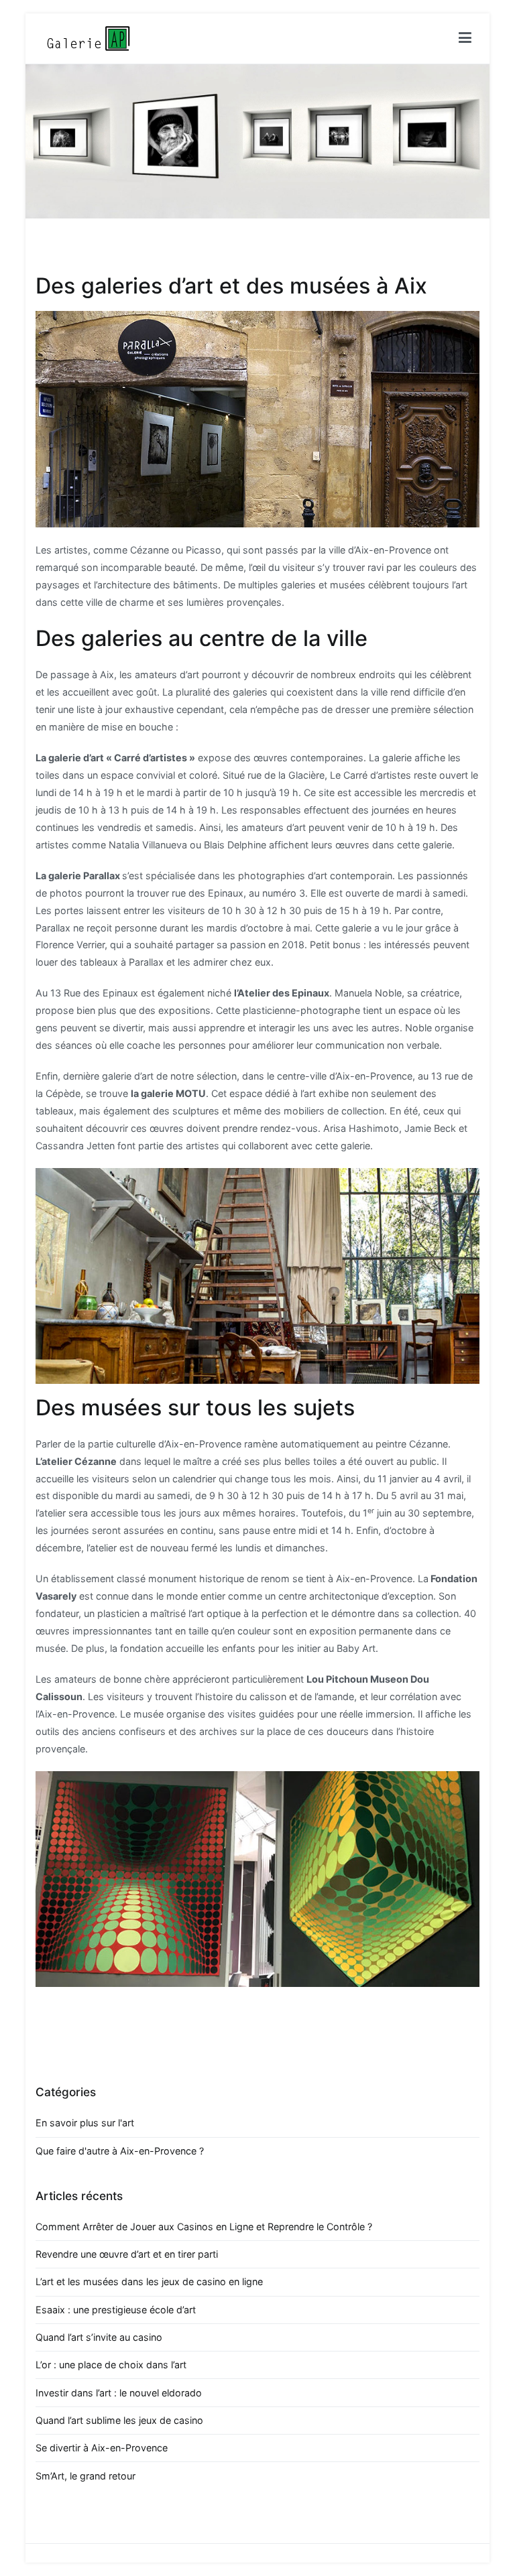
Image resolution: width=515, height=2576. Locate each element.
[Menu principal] (465, 38)
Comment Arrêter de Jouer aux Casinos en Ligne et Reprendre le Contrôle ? (204, 2227)
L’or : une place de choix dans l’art (111, 2365)
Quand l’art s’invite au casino (99, 2337)
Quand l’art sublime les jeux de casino (119, 2420)
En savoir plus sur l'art (85, 2123)
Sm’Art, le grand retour (85, 2476)
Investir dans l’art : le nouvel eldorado (119, 2393)
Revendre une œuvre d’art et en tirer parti (127, 2254)
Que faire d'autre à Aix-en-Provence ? (120, 2151)
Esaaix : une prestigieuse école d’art (116, 2310)
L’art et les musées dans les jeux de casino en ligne (149, 2281)
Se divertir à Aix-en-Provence (102, 2448)
